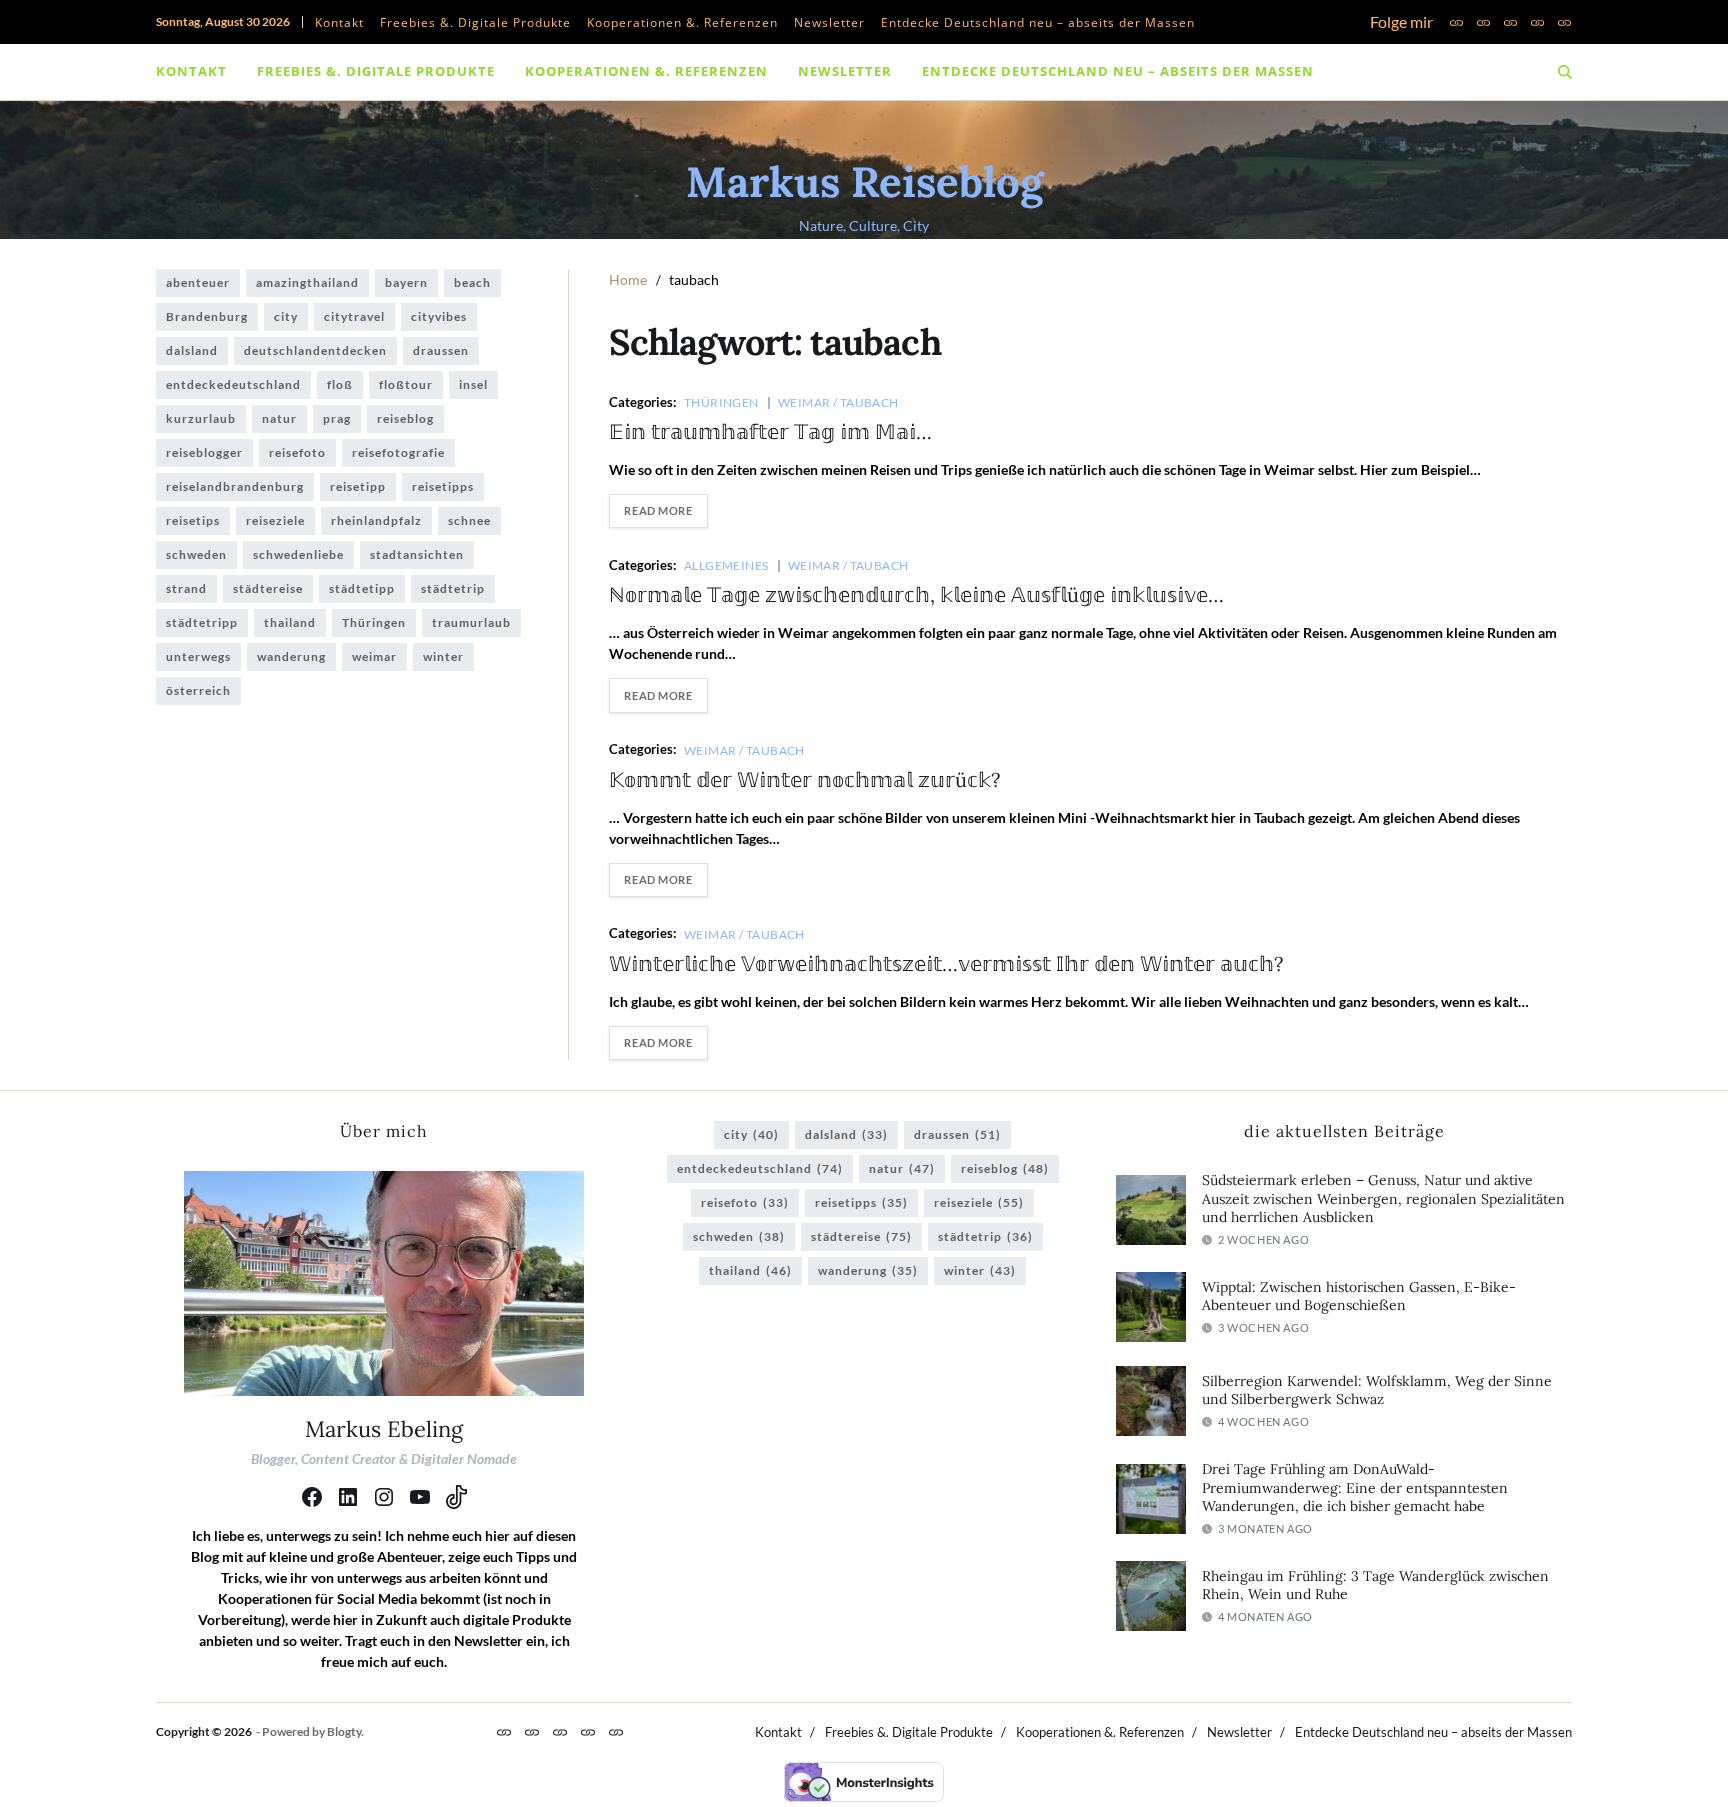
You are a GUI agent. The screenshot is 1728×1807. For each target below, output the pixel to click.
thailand (290, 622)
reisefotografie (398, 452)
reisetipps (443, 486)
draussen (441, 350)
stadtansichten (417, 554)
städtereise (268, 588)
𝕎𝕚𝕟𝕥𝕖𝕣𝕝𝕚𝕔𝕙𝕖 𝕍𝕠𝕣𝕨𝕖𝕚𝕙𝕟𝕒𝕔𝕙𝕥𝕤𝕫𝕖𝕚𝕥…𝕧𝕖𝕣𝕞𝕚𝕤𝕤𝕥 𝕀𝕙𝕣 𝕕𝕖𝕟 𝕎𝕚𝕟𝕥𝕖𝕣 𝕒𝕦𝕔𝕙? (946, 963)
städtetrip (453, 588)
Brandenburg (207, 316)
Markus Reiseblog (864, 182)
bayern (406, 282)
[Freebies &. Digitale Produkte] (1483, 22)
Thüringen (721, 402)
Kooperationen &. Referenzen (682, 22)
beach (472, 282)
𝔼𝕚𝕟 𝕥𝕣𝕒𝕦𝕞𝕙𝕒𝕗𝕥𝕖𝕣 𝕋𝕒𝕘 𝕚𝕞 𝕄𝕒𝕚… (770, 431)
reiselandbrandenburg (235, 486)
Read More (658, 510)
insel (473, 384)
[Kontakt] (1456, 22)
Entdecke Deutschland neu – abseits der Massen (1038, 22)
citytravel (354, 316)
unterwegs (198, 656)
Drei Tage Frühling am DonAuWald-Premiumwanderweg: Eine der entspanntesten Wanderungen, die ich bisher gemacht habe (1355, 1487)
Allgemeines (726, 565)
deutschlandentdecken (315, 350)
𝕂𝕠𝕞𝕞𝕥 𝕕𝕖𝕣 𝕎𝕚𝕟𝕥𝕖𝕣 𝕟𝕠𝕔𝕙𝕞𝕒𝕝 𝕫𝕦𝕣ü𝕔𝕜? (804, 779)
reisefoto (297, 452)
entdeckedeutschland (233, 384)
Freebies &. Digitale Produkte (475, 22)
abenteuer (198, 282)
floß (340, 384)
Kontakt (339, 22)
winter (443, 656)
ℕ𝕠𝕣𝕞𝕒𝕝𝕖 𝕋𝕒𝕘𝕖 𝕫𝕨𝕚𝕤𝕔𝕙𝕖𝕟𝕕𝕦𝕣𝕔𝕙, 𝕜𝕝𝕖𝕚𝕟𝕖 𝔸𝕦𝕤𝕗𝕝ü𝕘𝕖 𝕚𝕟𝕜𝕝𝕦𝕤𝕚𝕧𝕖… (916, 594)
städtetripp (202, 622)
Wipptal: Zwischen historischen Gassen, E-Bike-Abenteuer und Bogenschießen (1359, 1296)
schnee (469, 520)
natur (279, 418)
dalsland (192, 350)
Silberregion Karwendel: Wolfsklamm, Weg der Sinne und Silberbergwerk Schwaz (1377, 1390)
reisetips (193, 520)
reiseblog (405, 418)
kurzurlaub (201, 418)
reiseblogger (204, 452)
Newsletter (829, 22)
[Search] (1565, 72)
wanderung (291, 656)
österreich (198, 690)
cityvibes (439, 316)
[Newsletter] (1537, 22)
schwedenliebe (298, 554)
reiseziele (275, 520)
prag (337, 418)
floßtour (406, 384)
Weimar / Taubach (838, 402)
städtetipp (362, 588)
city (286, 316)
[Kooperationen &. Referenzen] (1510, 22)
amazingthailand (307, 282)
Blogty (344, 1731)
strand (186, 588)
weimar (374, 656)
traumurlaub (471, 622)
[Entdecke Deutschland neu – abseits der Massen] (1564, 22)
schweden (196, 554)
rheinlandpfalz (376, 520)
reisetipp (358, 486)
